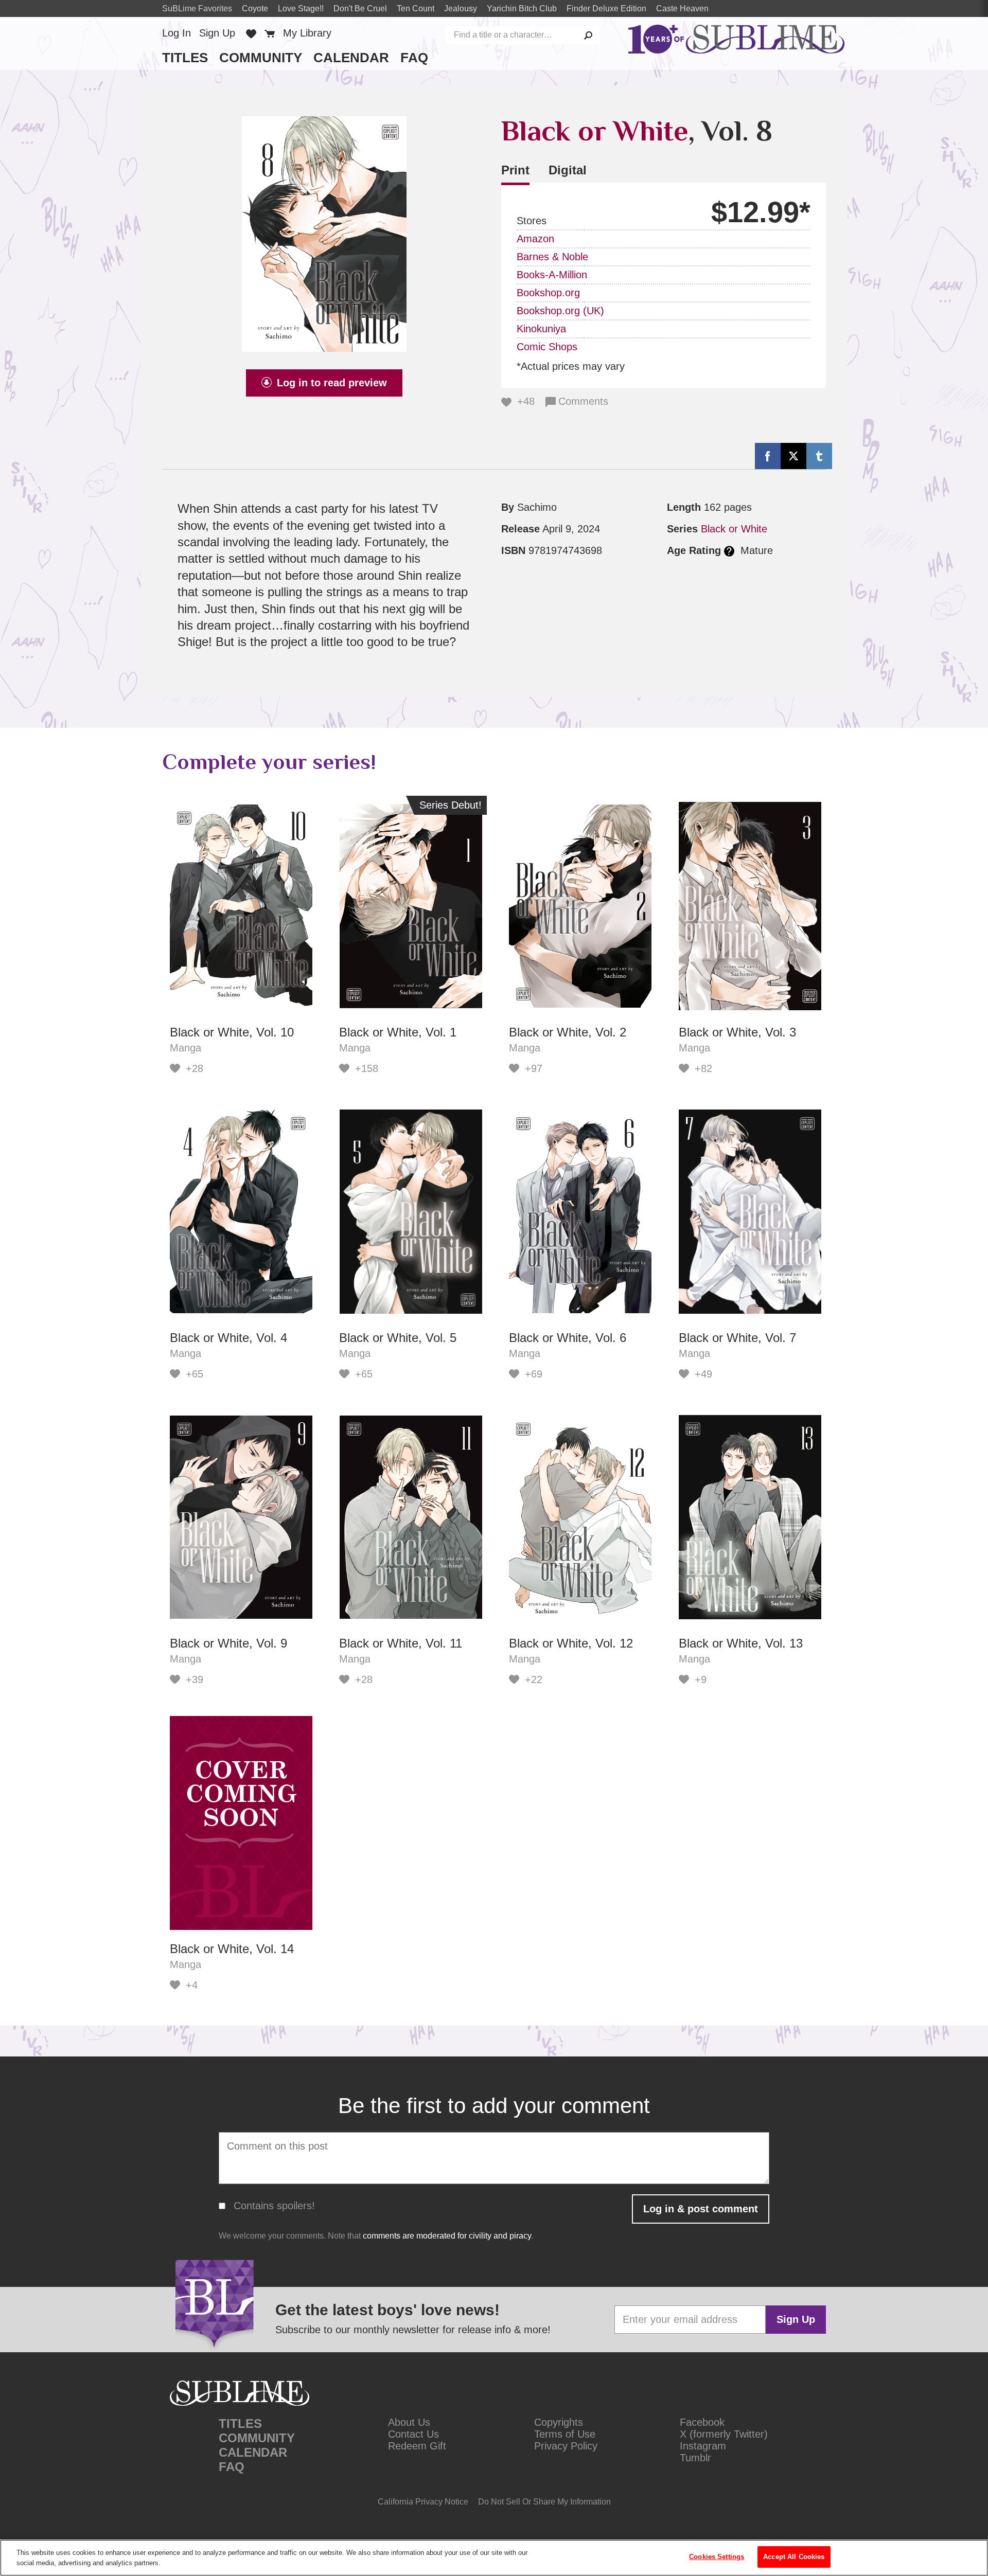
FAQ (414, 58)
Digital (568, 170)
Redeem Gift (417, 2446)
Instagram (703, 2446)
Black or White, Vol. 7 (737, 1338)
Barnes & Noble (552, 257)
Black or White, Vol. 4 (228, 1338)
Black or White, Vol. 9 (228, 1643)
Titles (185, 58)
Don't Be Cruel (360, 8)
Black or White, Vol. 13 (741, 1643)
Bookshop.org (548, 293)
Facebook (702, 2422)
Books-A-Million (552, 275)
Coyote (255, 8)
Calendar (351, 58)
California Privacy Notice (423, 2502)
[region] (494, 2558)
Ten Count (416, 8)
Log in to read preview (332, 383)
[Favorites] (251, 33)
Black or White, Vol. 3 (737, 1032)
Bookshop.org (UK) (560, 311)
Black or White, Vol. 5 (398, 1338)
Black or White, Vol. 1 (398, 1032)
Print (515, 170)
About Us (409, 2422)
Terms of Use (565, 2434)
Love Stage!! (301, 8)
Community (261, 58)
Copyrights (559, 2422)
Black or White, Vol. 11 (401, 1643)
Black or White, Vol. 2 (568, 1032)
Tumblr (695, 2458)
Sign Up (217, 33)
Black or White (595, 131)
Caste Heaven (682, 8)
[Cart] (270, 33)
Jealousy (461, 8)
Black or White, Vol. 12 (571, 1643)
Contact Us (413, 2434)
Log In (177, 33)
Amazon (535, 239)
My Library (307, 33)
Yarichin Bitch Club (522, 8)
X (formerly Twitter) (724, 2434)
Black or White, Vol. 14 (232, 1949)
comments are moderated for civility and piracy (447, 2236)
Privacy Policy (566, 2446)
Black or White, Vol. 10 (232, 1032)
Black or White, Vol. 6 (568, 1338)
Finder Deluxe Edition (606, 8)
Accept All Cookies (794, 2557)
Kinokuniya (541, 329)
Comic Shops (547, 347)
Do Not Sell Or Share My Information (544, 2502)
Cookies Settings (717, 2557)
